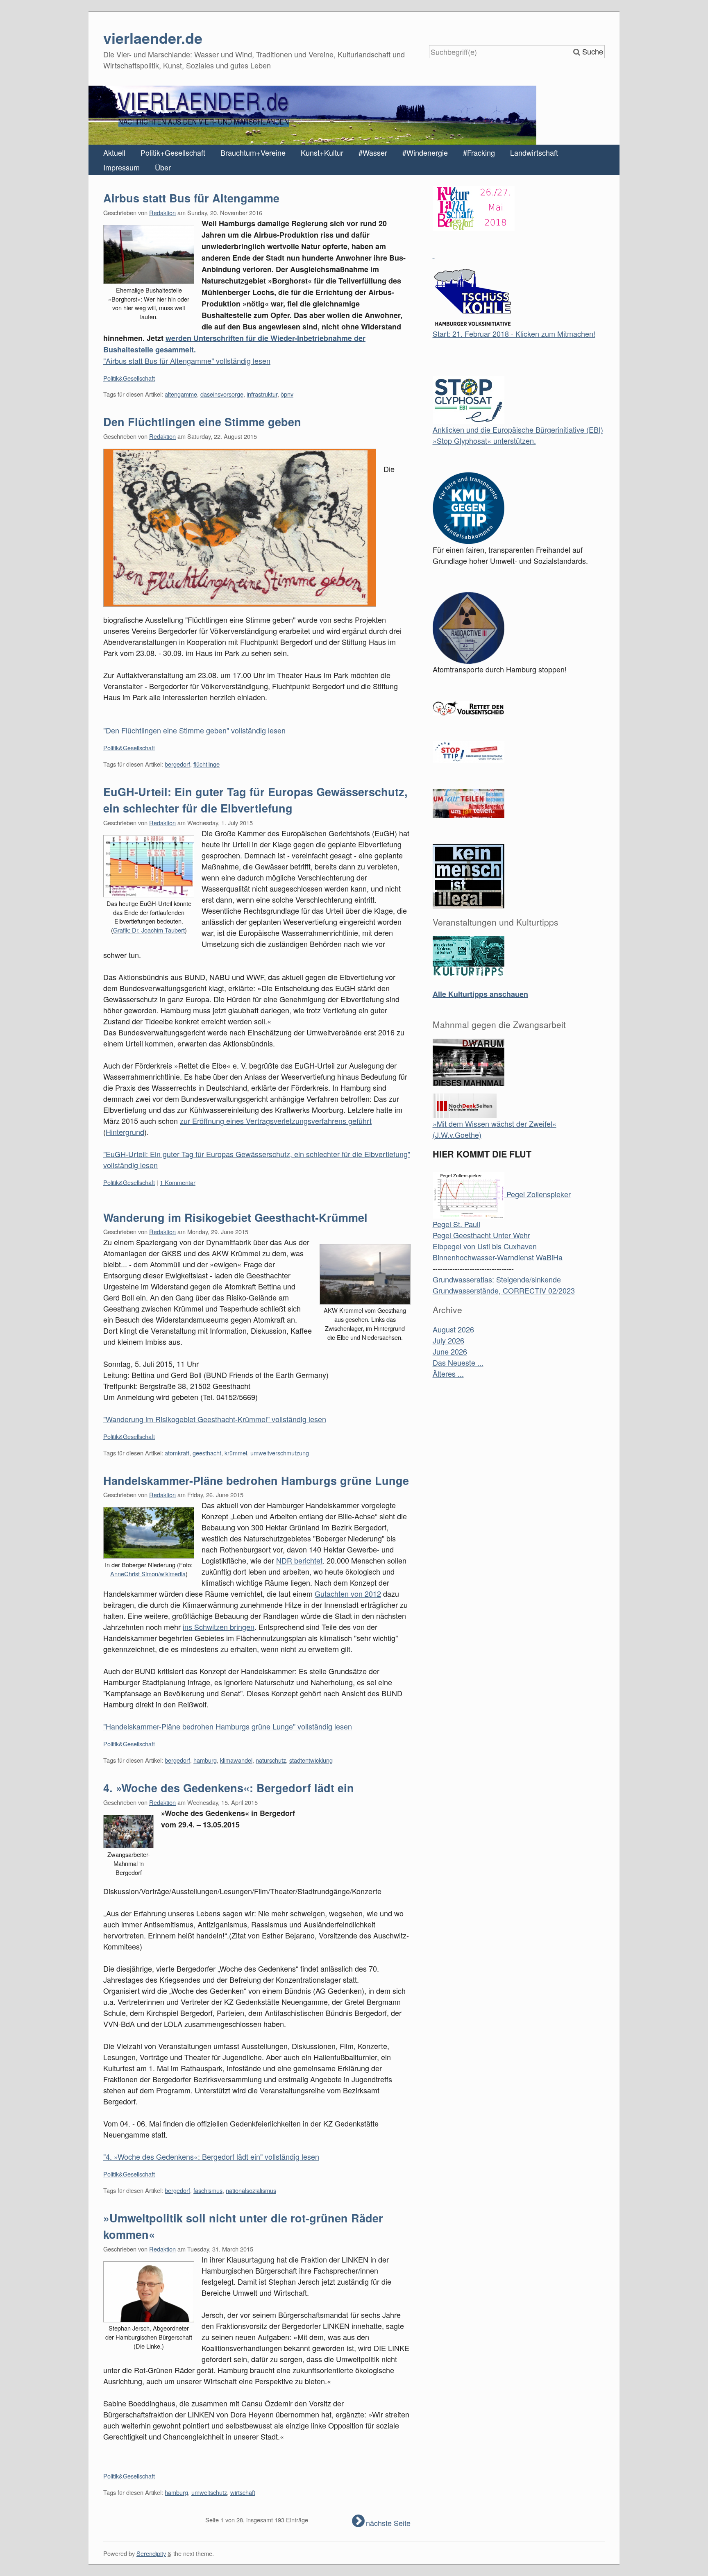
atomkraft (177, 1453)
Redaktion (162, 212)
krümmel (236, 1453)
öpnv (287, 394)
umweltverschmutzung (280, 1453)
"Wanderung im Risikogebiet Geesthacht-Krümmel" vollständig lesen (215, 1419)
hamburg (205, 1760)
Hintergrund (125, 1132)
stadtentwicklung (311, 1760)
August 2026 (453, 1329)
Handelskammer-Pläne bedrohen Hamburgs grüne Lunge (256, 1480)
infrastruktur (262, 394)
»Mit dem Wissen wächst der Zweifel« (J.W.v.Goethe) (495, 1129)
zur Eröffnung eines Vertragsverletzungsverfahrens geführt (276, 1121)
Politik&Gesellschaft (129, 378)
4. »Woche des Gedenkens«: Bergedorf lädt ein (229, 1788)
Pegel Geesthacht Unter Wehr (481, 1235)
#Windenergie (425, 152)
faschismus (208, 2190)
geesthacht (207, 1453)
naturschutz (271, 1760)
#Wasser (373, 152)
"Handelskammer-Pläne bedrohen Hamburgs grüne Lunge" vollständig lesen (228, 1726)
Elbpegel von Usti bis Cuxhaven (485, 1246)
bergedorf (177, 764)
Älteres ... (448, 1373)
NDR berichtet (299, 1560)
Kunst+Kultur (322, 152)
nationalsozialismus (251, 2190)
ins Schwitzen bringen (219, 1627)
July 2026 (448, 1340)
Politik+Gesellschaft (173, 152)
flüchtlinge (206, 764)
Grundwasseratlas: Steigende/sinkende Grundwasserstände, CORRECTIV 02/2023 (504, 1285)
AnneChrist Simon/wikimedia (148, 1574)
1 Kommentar (178, 1182)
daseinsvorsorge (222, 394)
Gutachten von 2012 (348, 1593)
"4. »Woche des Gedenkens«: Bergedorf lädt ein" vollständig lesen (211, 2156)
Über (163, 167)
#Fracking (479, 152)
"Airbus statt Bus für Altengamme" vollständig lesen (187, 361)
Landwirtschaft (534, 152)
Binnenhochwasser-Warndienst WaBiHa (498, 1257)
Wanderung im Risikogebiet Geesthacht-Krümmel (235, 1217)
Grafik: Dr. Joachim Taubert (149, 930)
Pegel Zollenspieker (538, 1194)
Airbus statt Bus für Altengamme (191, 198)
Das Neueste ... (458, 1362)
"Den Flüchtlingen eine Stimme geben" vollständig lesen (194, 730)
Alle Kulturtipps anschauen (480, 994)
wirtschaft (243, 2492)
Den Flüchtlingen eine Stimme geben (202, 422)
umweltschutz (209, 2492)
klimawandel (236, 1760)
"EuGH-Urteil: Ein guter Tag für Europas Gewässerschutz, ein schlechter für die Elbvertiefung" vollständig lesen (257, 1159)
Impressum (121, 167)
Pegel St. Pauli (456, 1224)
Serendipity (151, 2553)
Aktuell (114, 152)
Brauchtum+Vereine (253, 152)
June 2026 (450, 1351)
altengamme (181, 394)
